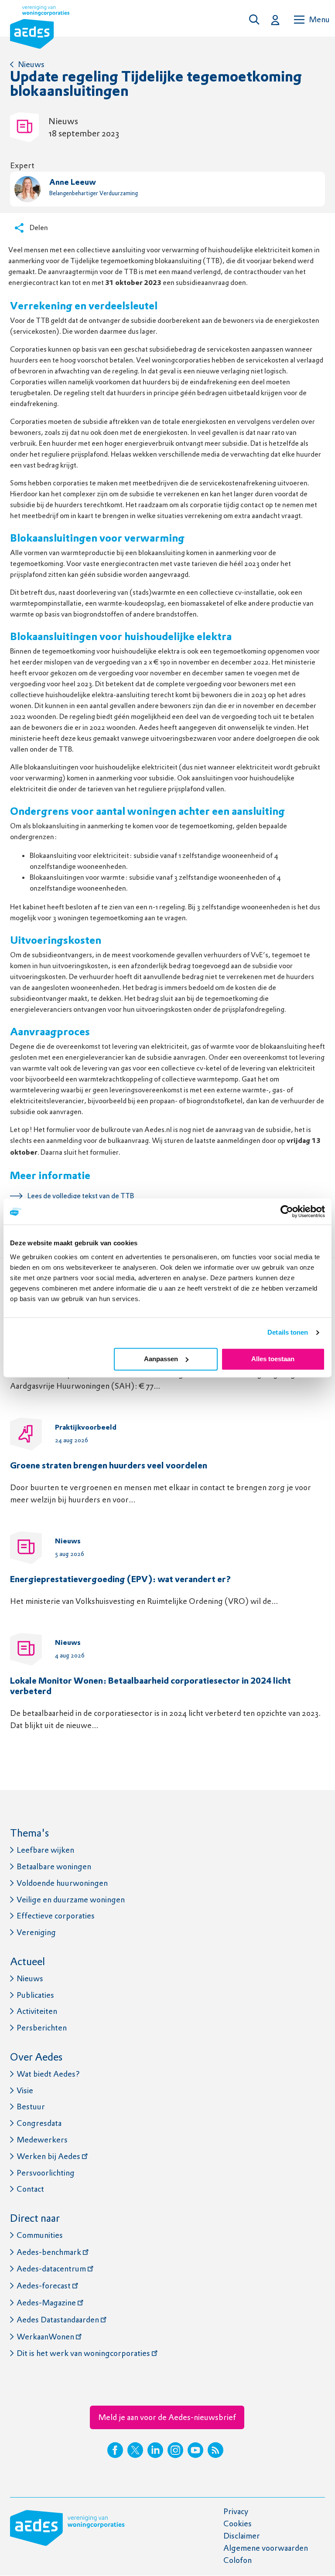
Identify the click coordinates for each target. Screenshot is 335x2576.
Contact (30, 2189)
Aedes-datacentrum (51, 2269)
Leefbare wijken (45, 1850)
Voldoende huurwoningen (62, 1883)
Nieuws (31, 64)
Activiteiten (37, 2011)
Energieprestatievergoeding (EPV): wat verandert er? (121, 1580)
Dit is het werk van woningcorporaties (83, 2353)
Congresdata (39, 2123)
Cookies (238, 2523)
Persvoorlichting (46, 2173)
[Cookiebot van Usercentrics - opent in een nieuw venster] (287, 1211)
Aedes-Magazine (46, 2303)
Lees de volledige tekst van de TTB (81, 1196)
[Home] (40, 29)
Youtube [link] (195, 2450)
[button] (256, 20)
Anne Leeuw (73, 183)
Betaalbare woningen (54, 1866)
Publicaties (35, 1995)
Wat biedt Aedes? (48, 2074)
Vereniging (36, 1932)
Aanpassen (161, 1359)
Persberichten (42, 2028)
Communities (40, 2235)
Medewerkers (42, 2140)
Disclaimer (242, 2536)
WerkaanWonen (45, 2337)
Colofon (238, 2560)
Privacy (236, 2511)
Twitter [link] (135, 2450)
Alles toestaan (273, 1359)
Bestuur (31, 2107)
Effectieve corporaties (56, 1916)
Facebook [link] (115, 2450)
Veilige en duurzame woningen (71, 1900)
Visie (25, 2090)
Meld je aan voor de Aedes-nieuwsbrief (167, 2417)
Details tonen (288, 1332)
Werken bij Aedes (48, 2156)
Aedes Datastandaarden (58, 2320)
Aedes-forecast (44, 2286)
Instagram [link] (175, 2450)
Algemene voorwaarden (266, 2548)
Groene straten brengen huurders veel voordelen (109, 1466)
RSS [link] (215, 2450)
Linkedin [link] (155, 2450)
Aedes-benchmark (49, 2252)
